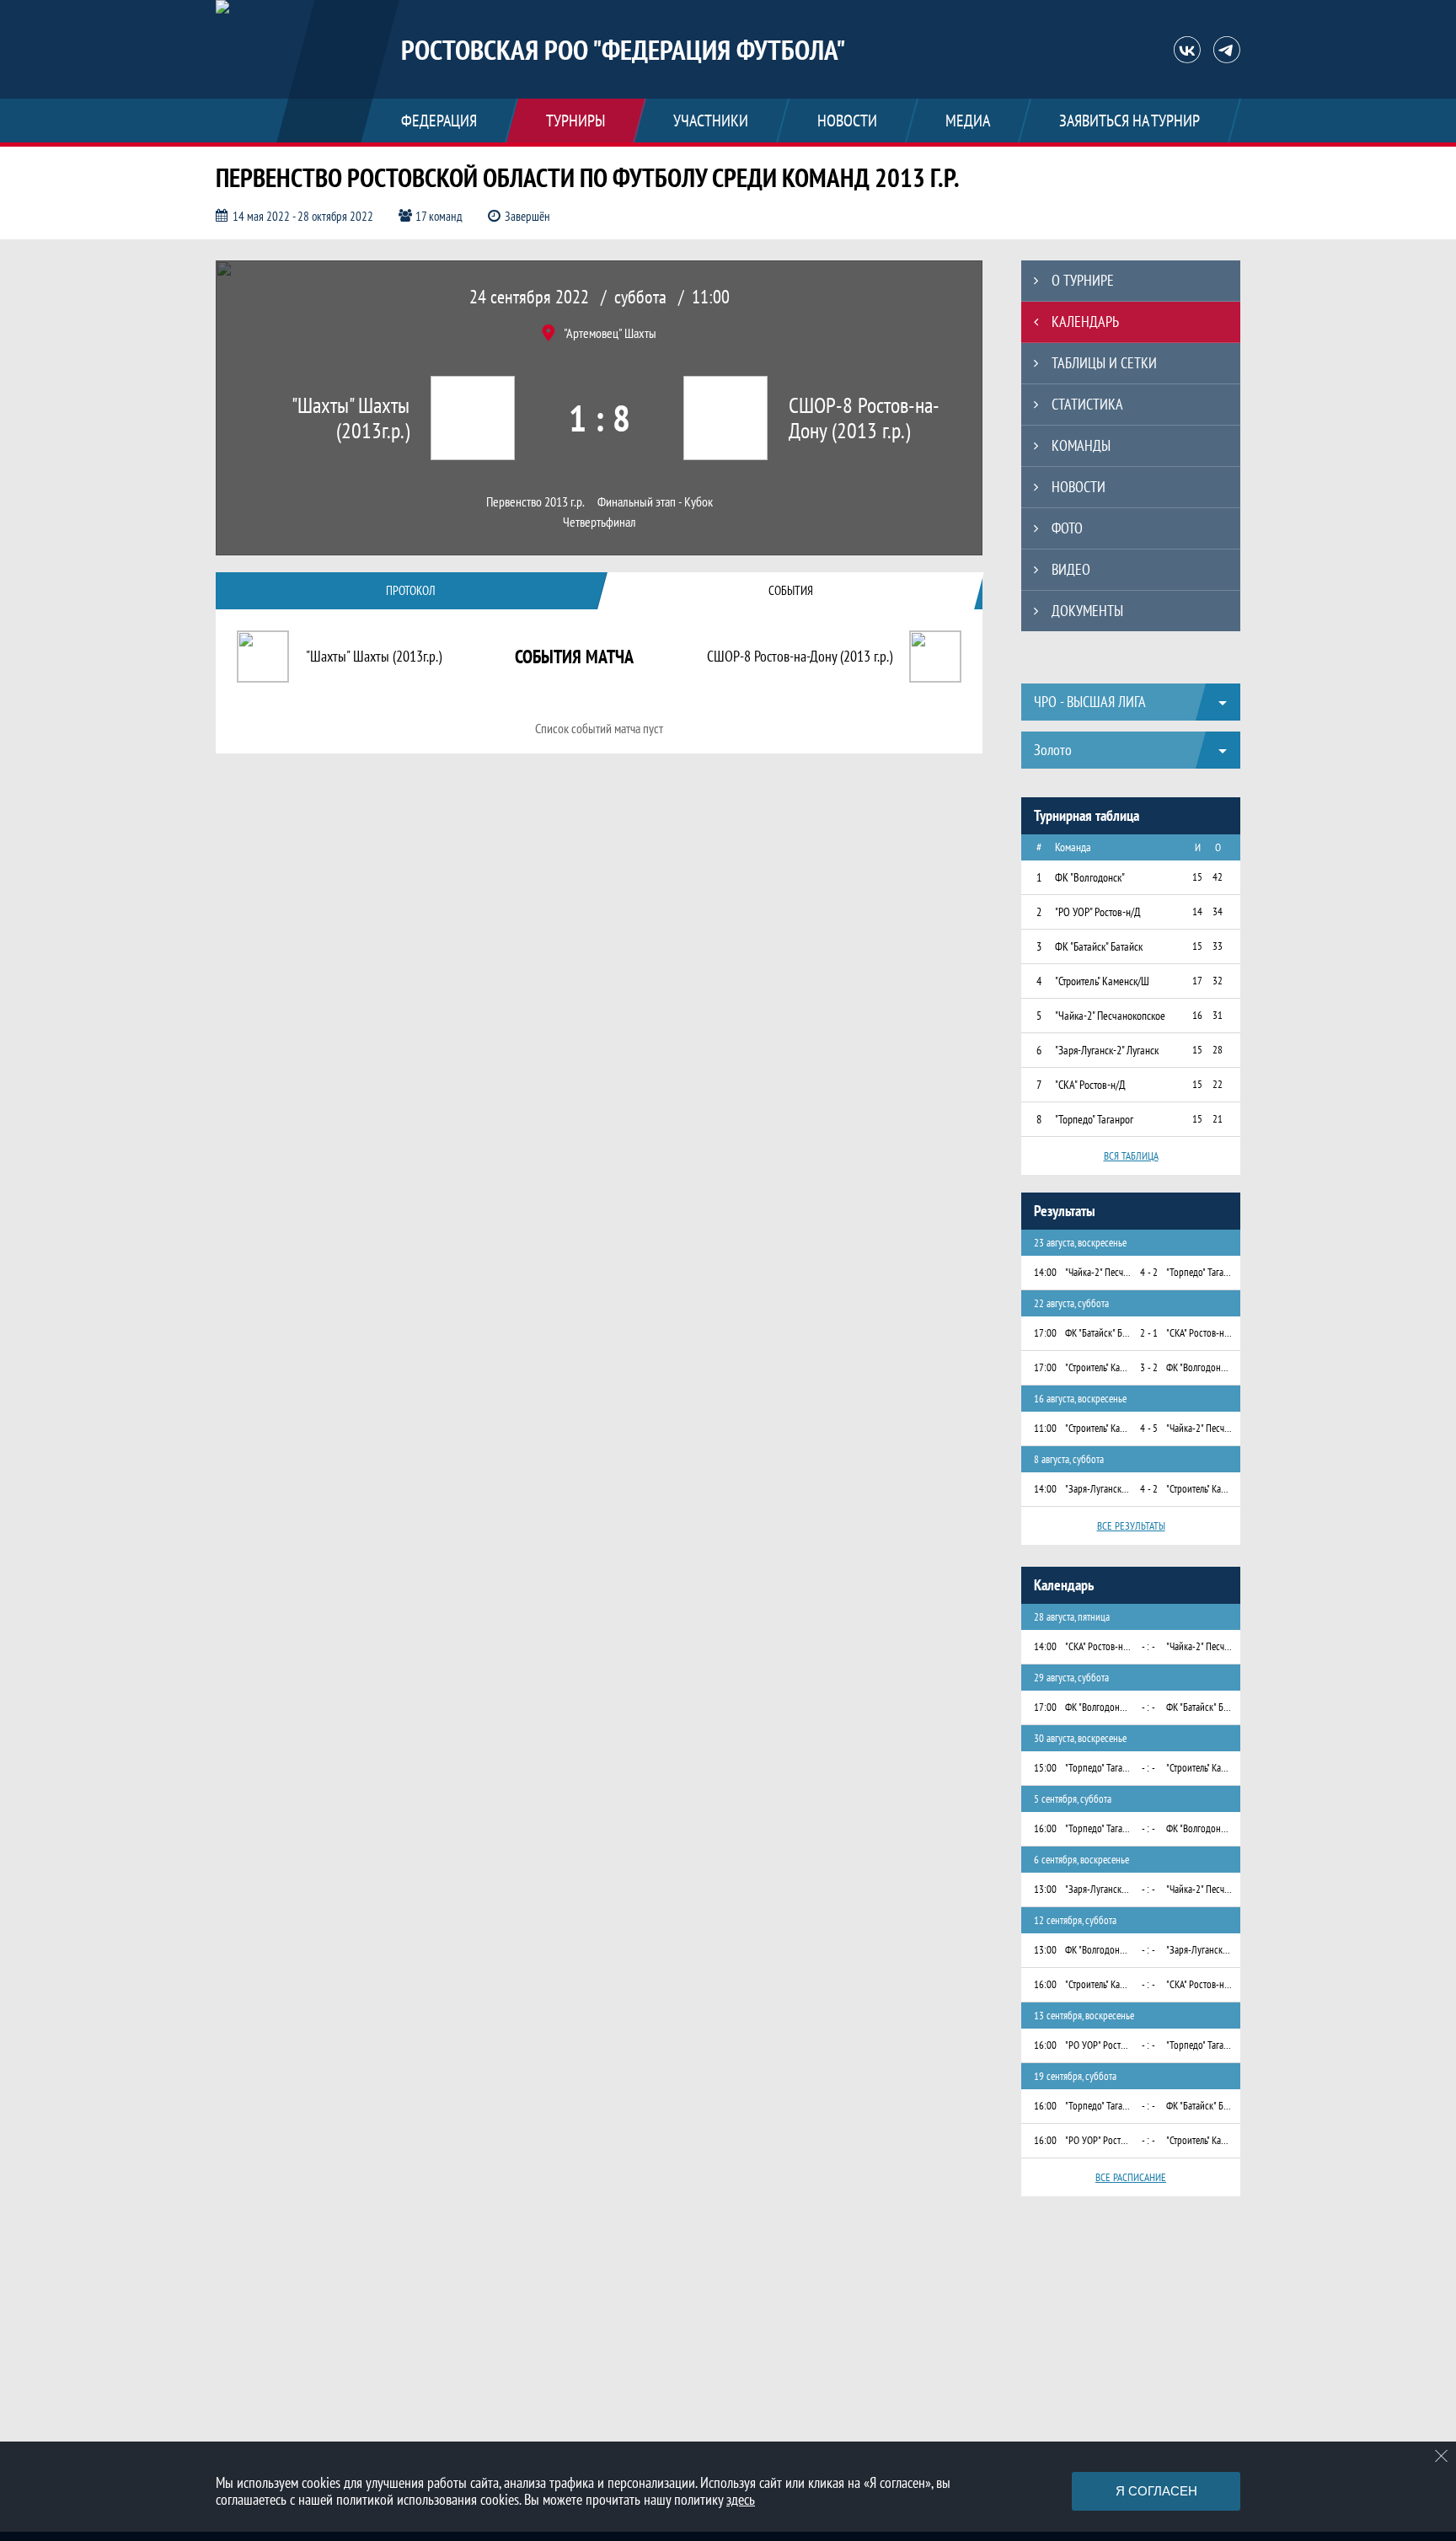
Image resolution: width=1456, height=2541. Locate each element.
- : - (1148, 1646)
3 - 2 (1149, 1367)
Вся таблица (1131, 1156)
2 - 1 (1149, 1333)
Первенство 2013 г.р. (535, 502)
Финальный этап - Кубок (655, 502)
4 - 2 (1149, 1272)
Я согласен (1156, 2491)
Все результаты (1131, 1526)
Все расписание (1131, 2177)
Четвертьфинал (600, 522)
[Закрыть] (1442, 2456)
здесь (741, 2499)
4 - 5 (1149, 1428)
